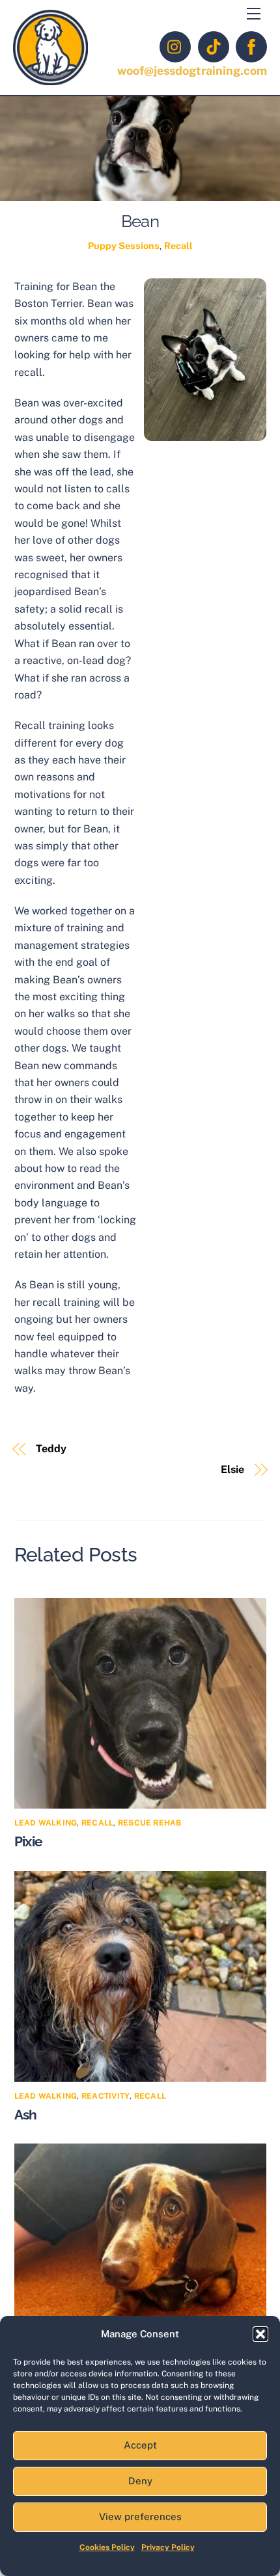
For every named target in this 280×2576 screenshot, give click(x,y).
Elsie (232, 1469)
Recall (178, 246)
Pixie (29, 1841)
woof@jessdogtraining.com (192, 71)
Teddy (51, 1449)
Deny (140, 2481)
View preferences (140, 2516)
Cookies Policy (107, 2547)
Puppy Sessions (124, 246)
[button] (260, 2334)
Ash (26, 2115)
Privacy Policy (168, 2547)
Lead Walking (46, 1823)
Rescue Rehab (150, 1823)
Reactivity (105, 2096)
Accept (140, 2445)
